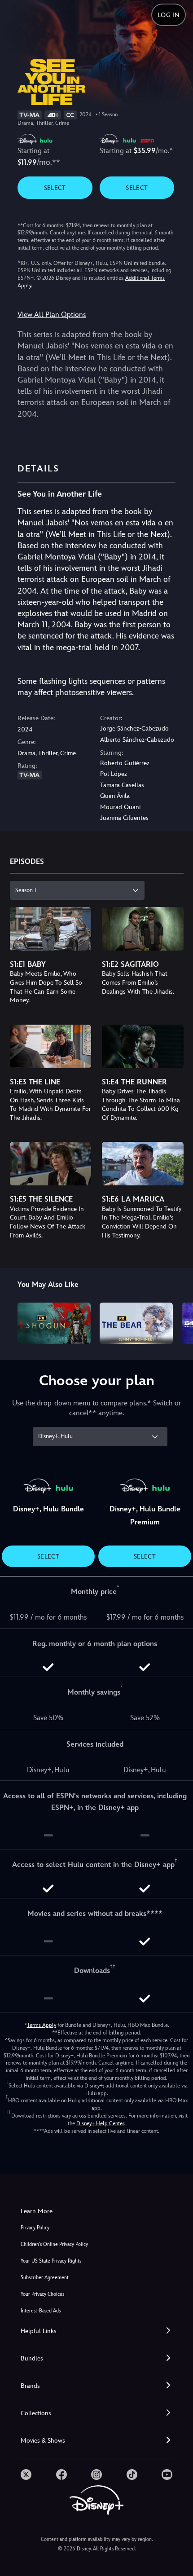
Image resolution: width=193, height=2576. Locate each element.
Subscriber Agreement (45, 2278)
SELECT (55, 188)
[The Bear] (136, 1323)
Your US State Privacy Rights (51, 2261)
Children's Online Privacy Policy (54, 2244)
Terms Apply (42, 2025)
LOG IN (169, 15)
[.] (26, 2475)
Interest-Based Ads (41, 2311)
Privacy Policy (35, 2228)
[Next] (178, 1322)
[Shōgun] (54, 1323)
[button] (96, 2331)
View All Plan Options (52, 315)
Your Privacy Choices (42, 2294)
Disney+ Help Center (100, 2123)
